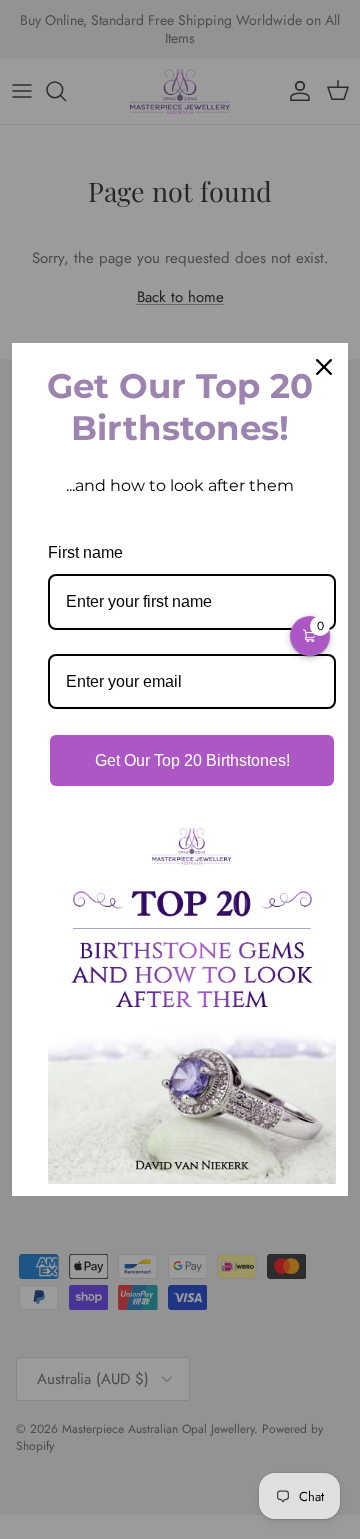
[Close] (324, 367)
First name (85, 552)
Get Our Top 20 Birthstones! (192, 760)
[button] (310, 636)
